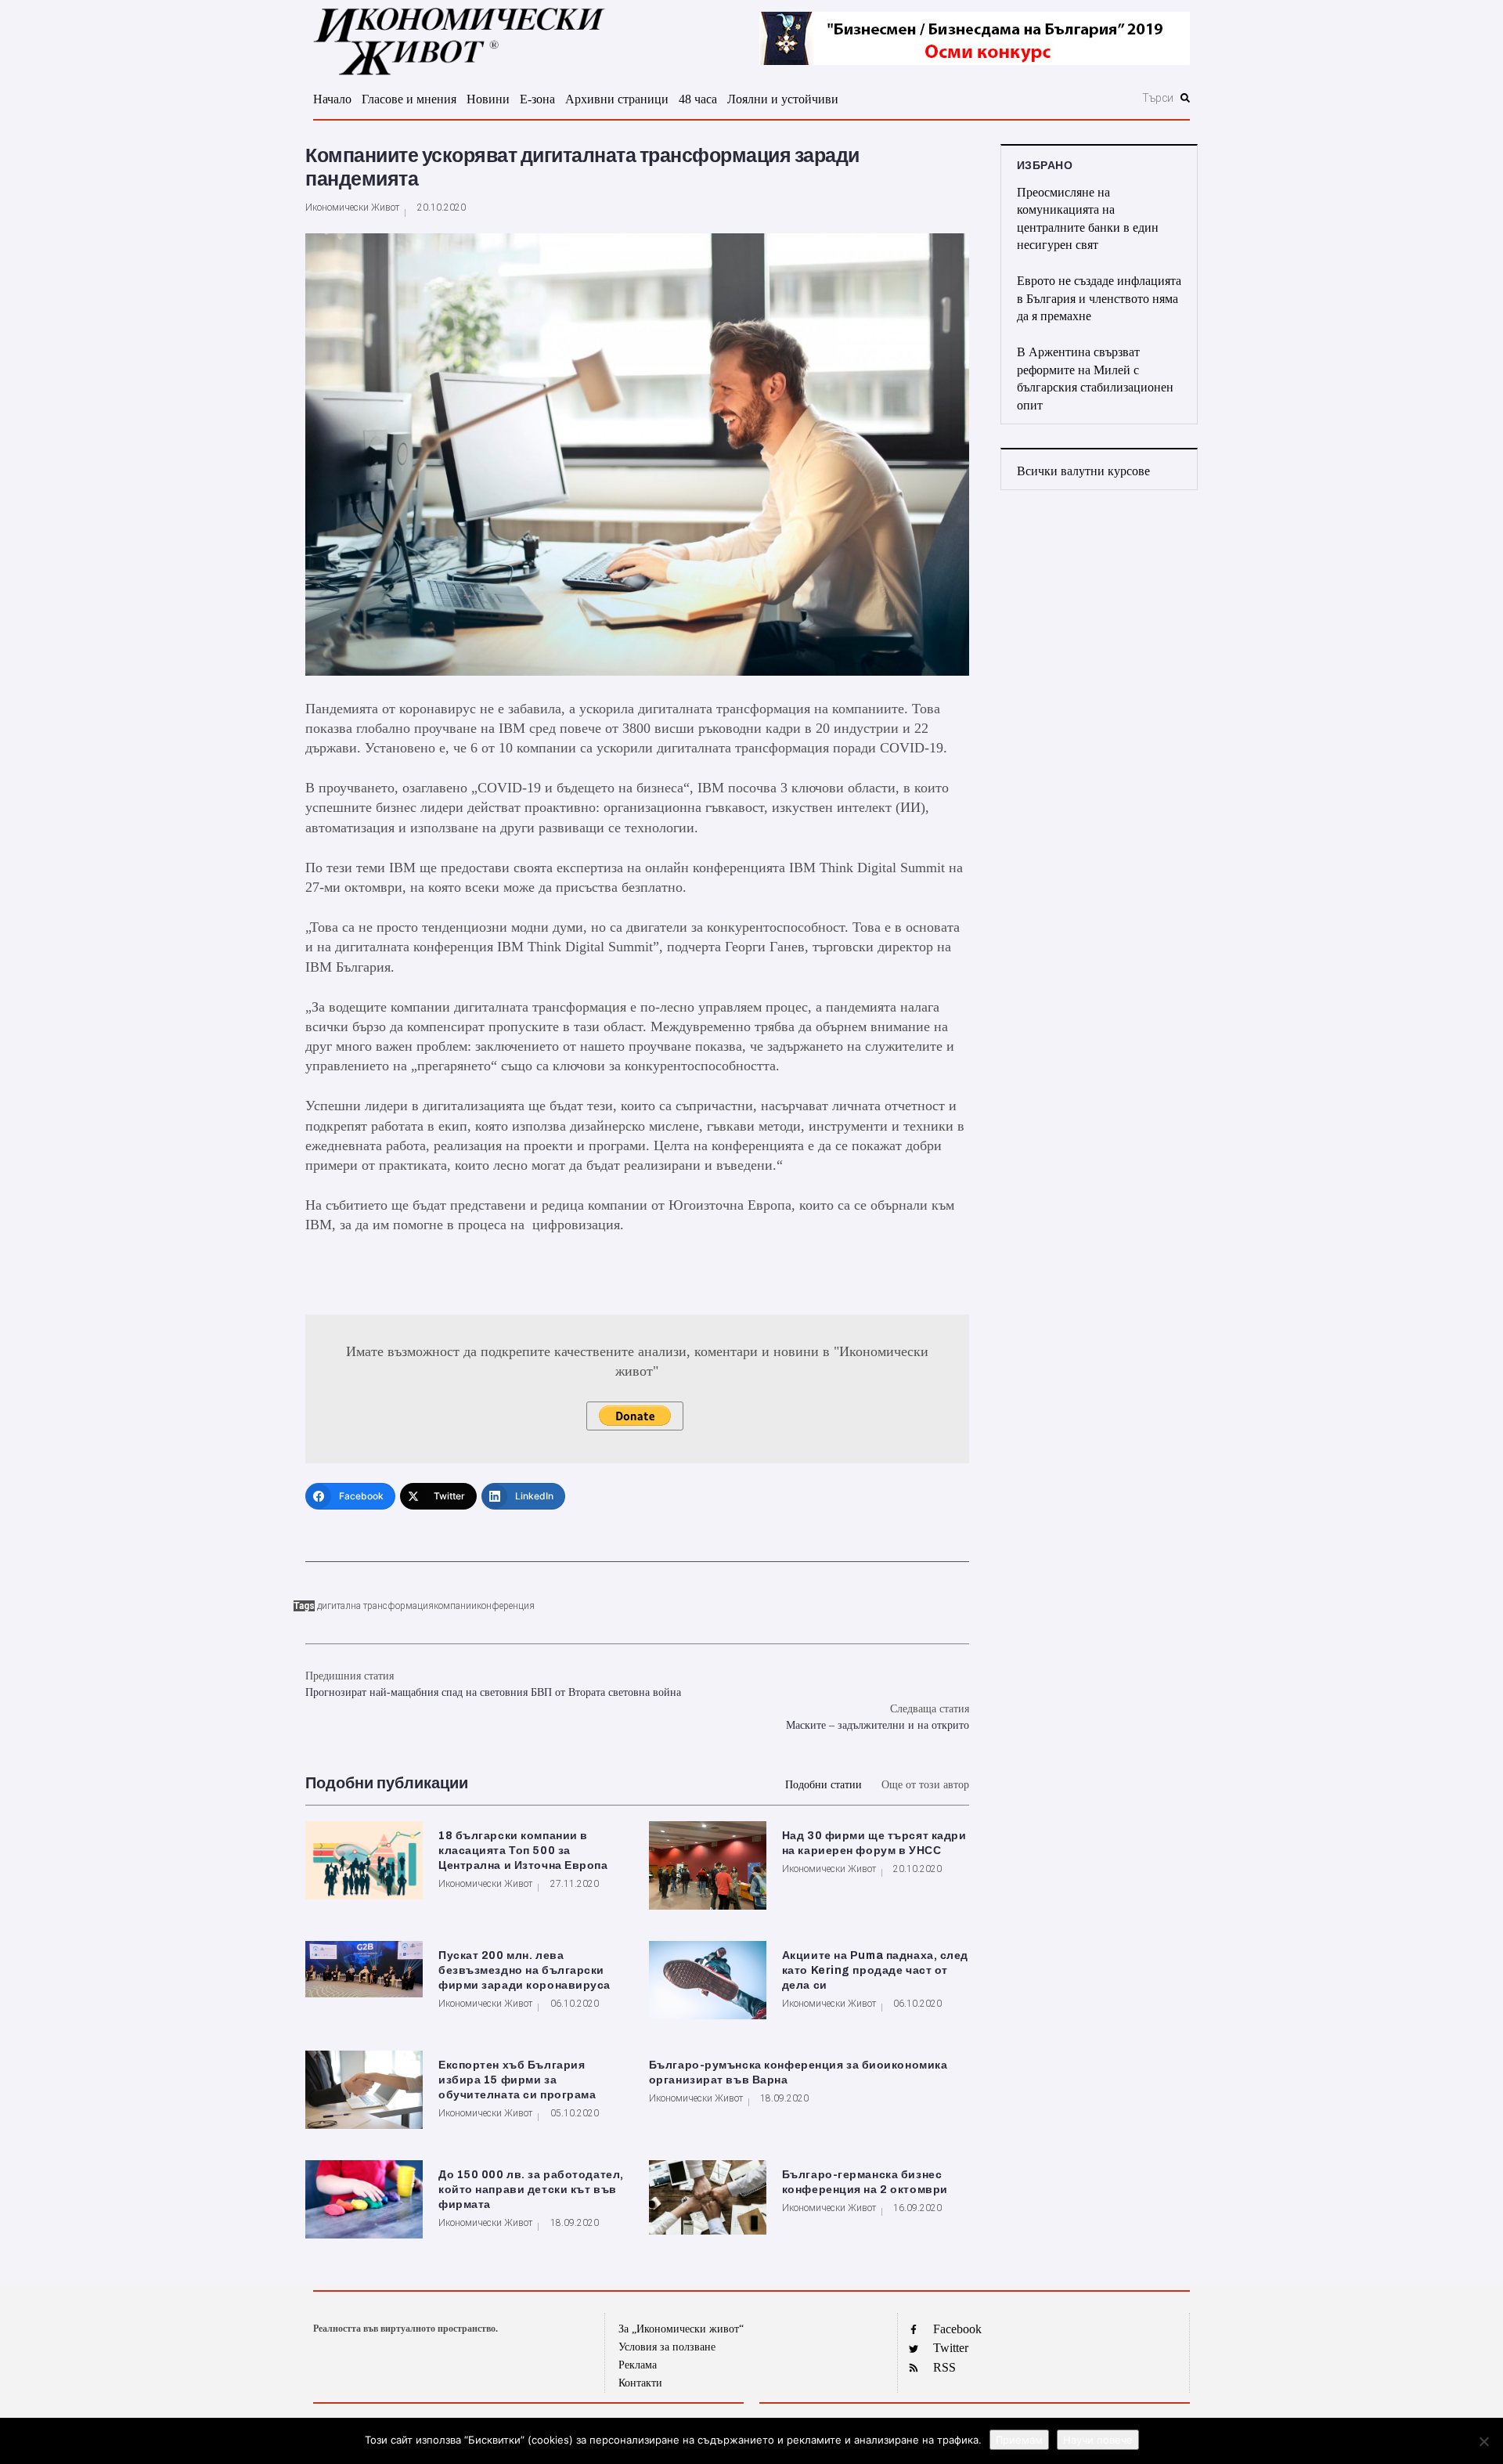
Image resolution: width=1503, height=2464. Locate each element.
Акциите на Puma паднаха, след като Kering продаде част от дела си (875, 1970)
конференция (506, 1606)
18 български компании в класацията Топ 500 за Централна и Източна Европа (523, 1851)
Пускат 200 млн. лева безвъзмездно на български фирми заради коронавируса (524, 1970)
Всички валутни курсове (1083, 471)
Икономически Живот (352, 207)
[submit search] (1185, 98)
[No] (1483, 2441)
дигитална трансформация (375, 1606)
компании (455, 1606)
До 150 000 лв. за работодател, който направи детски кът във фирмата (531, 2190)
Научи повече (1098, 2440)
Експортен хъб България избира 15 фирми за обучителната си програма (517, 2080)
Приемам (1019, 2440)
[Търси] (1074, 98)
